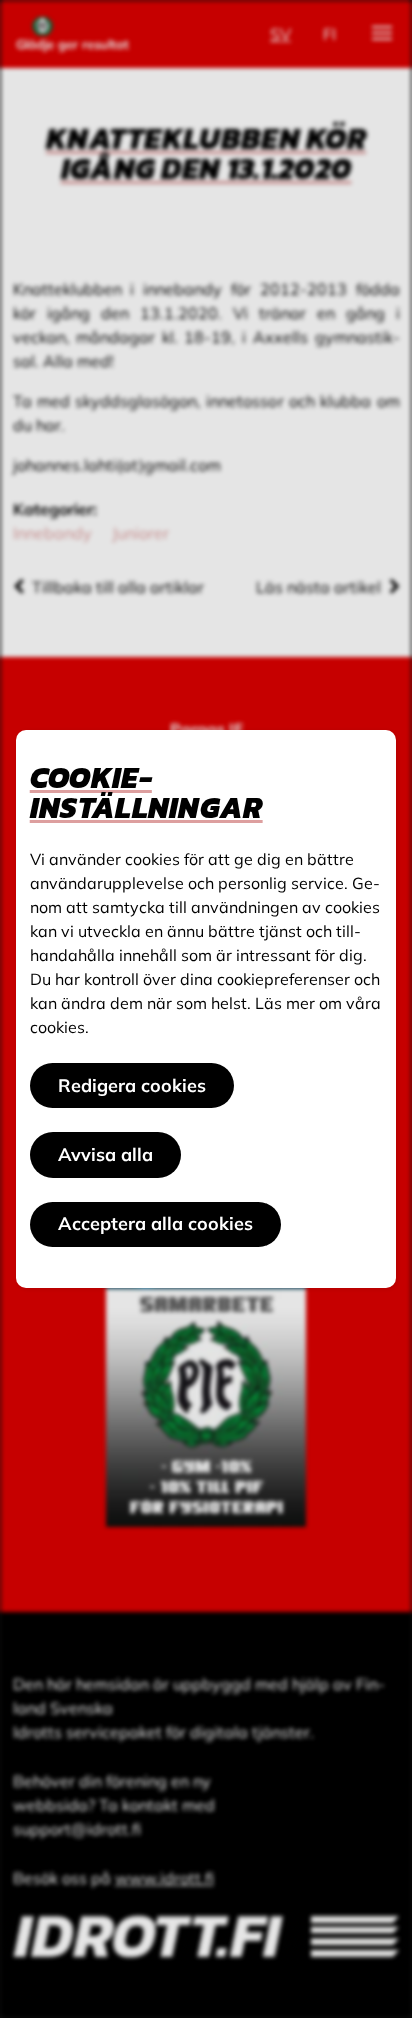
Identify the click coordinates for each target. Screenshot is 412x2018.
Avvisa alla (105, 1154)
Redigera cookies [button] (132, 1085)
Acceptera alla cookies (155, 1223)
